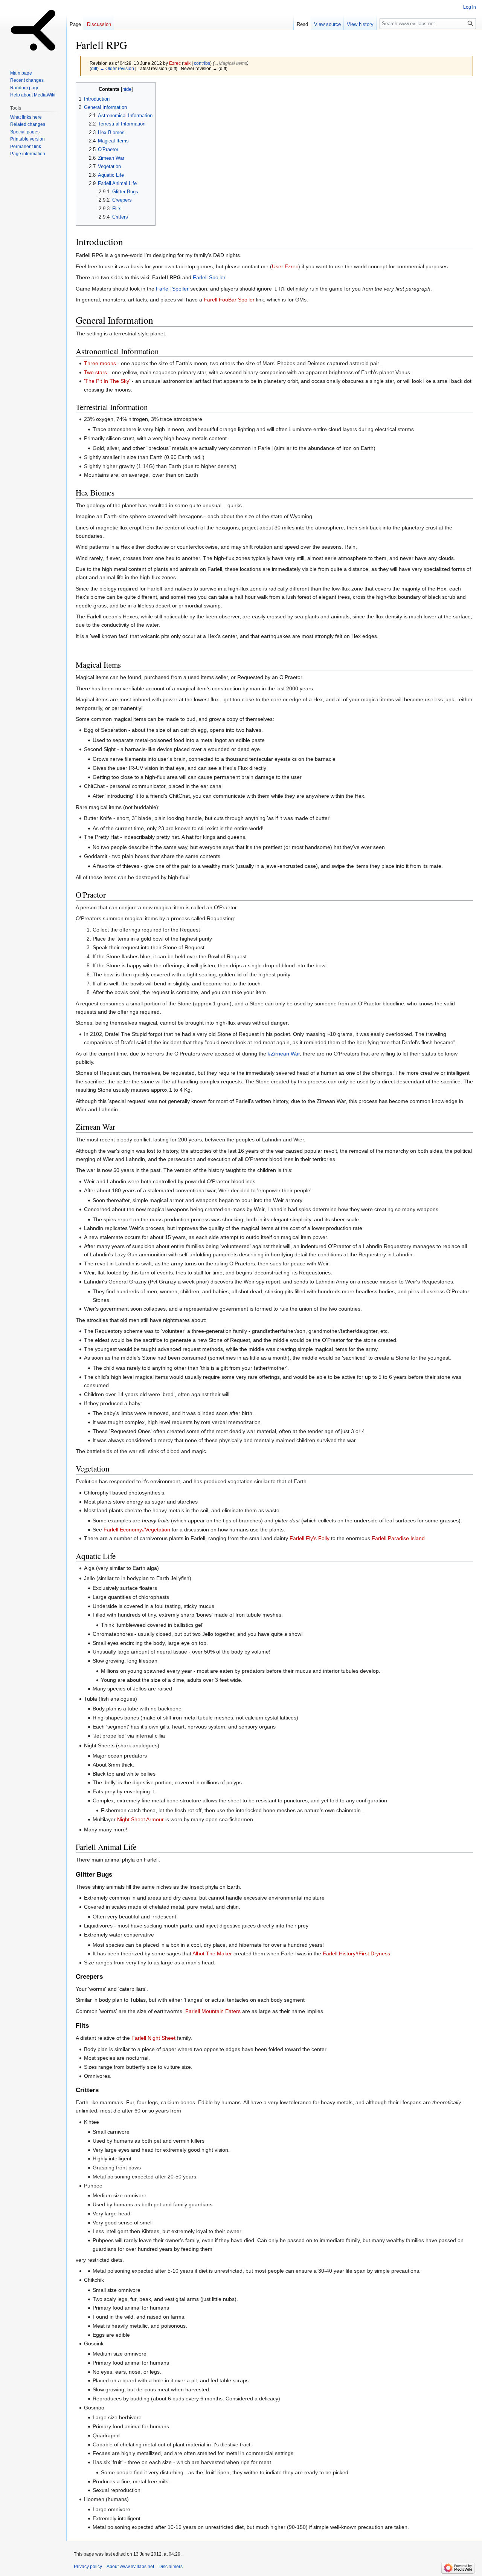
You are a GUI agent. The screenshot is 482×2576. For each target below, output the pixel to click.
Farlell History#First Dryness (356, 1953)
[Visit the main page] (33, 30)
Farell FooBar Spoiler (229, 300)
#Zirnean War (284, 1054)
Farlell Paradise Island (398, 1538)
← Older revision (117, 68)
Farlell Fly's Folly (310, 1538)
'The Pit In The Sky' (107, 381)
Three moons (100, 363)
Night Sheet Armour (140, 1819)
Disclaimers (171, 2567)
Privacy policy (88, 2567)
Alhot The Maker (212, 1953)
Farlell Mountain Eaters (213, 2011)
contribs (202, 63)
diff (94, 68)
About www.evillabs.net (130, 2567)
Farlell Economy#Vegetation (137, 1530)
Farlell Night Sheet (153, 2038)
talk (187, 63)
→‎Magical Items (231, 63)
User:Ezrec (285, 266)
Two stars (95, 372)
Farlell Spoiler (209, 277)
